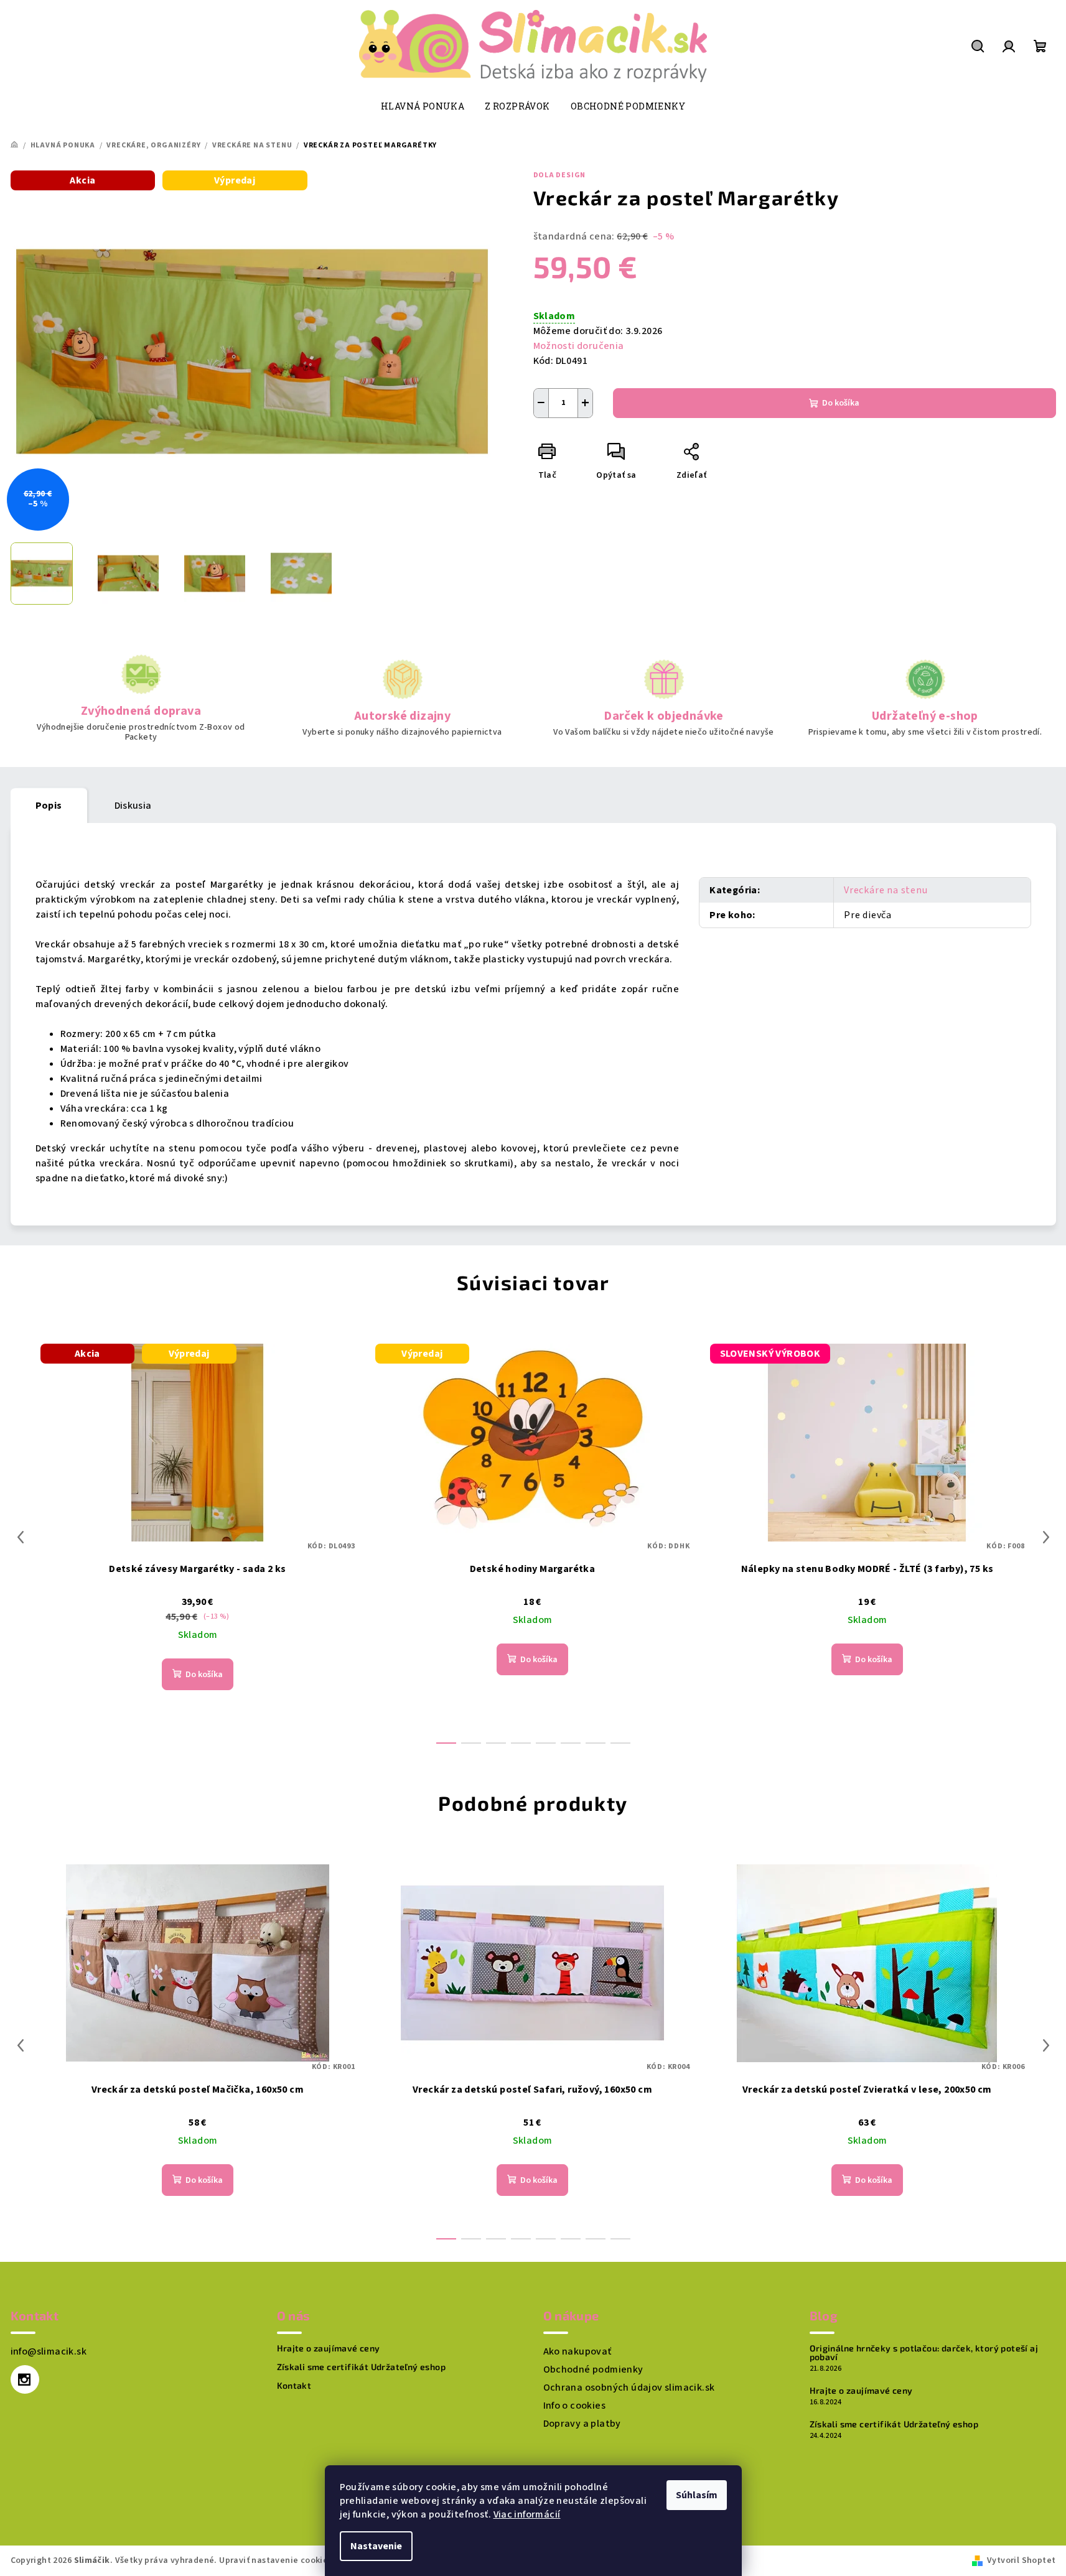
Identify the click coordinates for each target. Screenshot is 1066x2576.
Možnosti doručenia (579, 346)
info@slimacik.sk (49, 2351)
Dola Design (560, 175)
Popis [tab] (49, 806)
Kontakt (294, 2386)
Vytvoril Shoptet (1021, 2560)
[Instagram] (25, 2379)
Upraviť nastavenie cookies (275, 2560)
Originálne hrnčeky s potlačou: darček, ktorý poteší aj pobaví (924, 2353)
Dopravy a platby (582, 2424)
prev (21, 1537)
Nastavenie (376, 2546)
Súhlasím (697, 2495)
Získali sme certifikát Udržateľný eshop (362, 2367)
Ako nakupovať (577, 2351)
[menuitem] (423, 106)
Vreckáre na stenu (886, 890)
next (1046, 1537)
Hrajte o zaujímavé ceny (329, 2348)
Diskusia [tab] (133, 806)
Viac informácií (527, 2514)
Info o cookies (575, 2406)
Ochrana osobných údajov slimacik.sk (629, 2388)
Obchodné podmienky (593, 2369)
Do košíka (841, 403)
